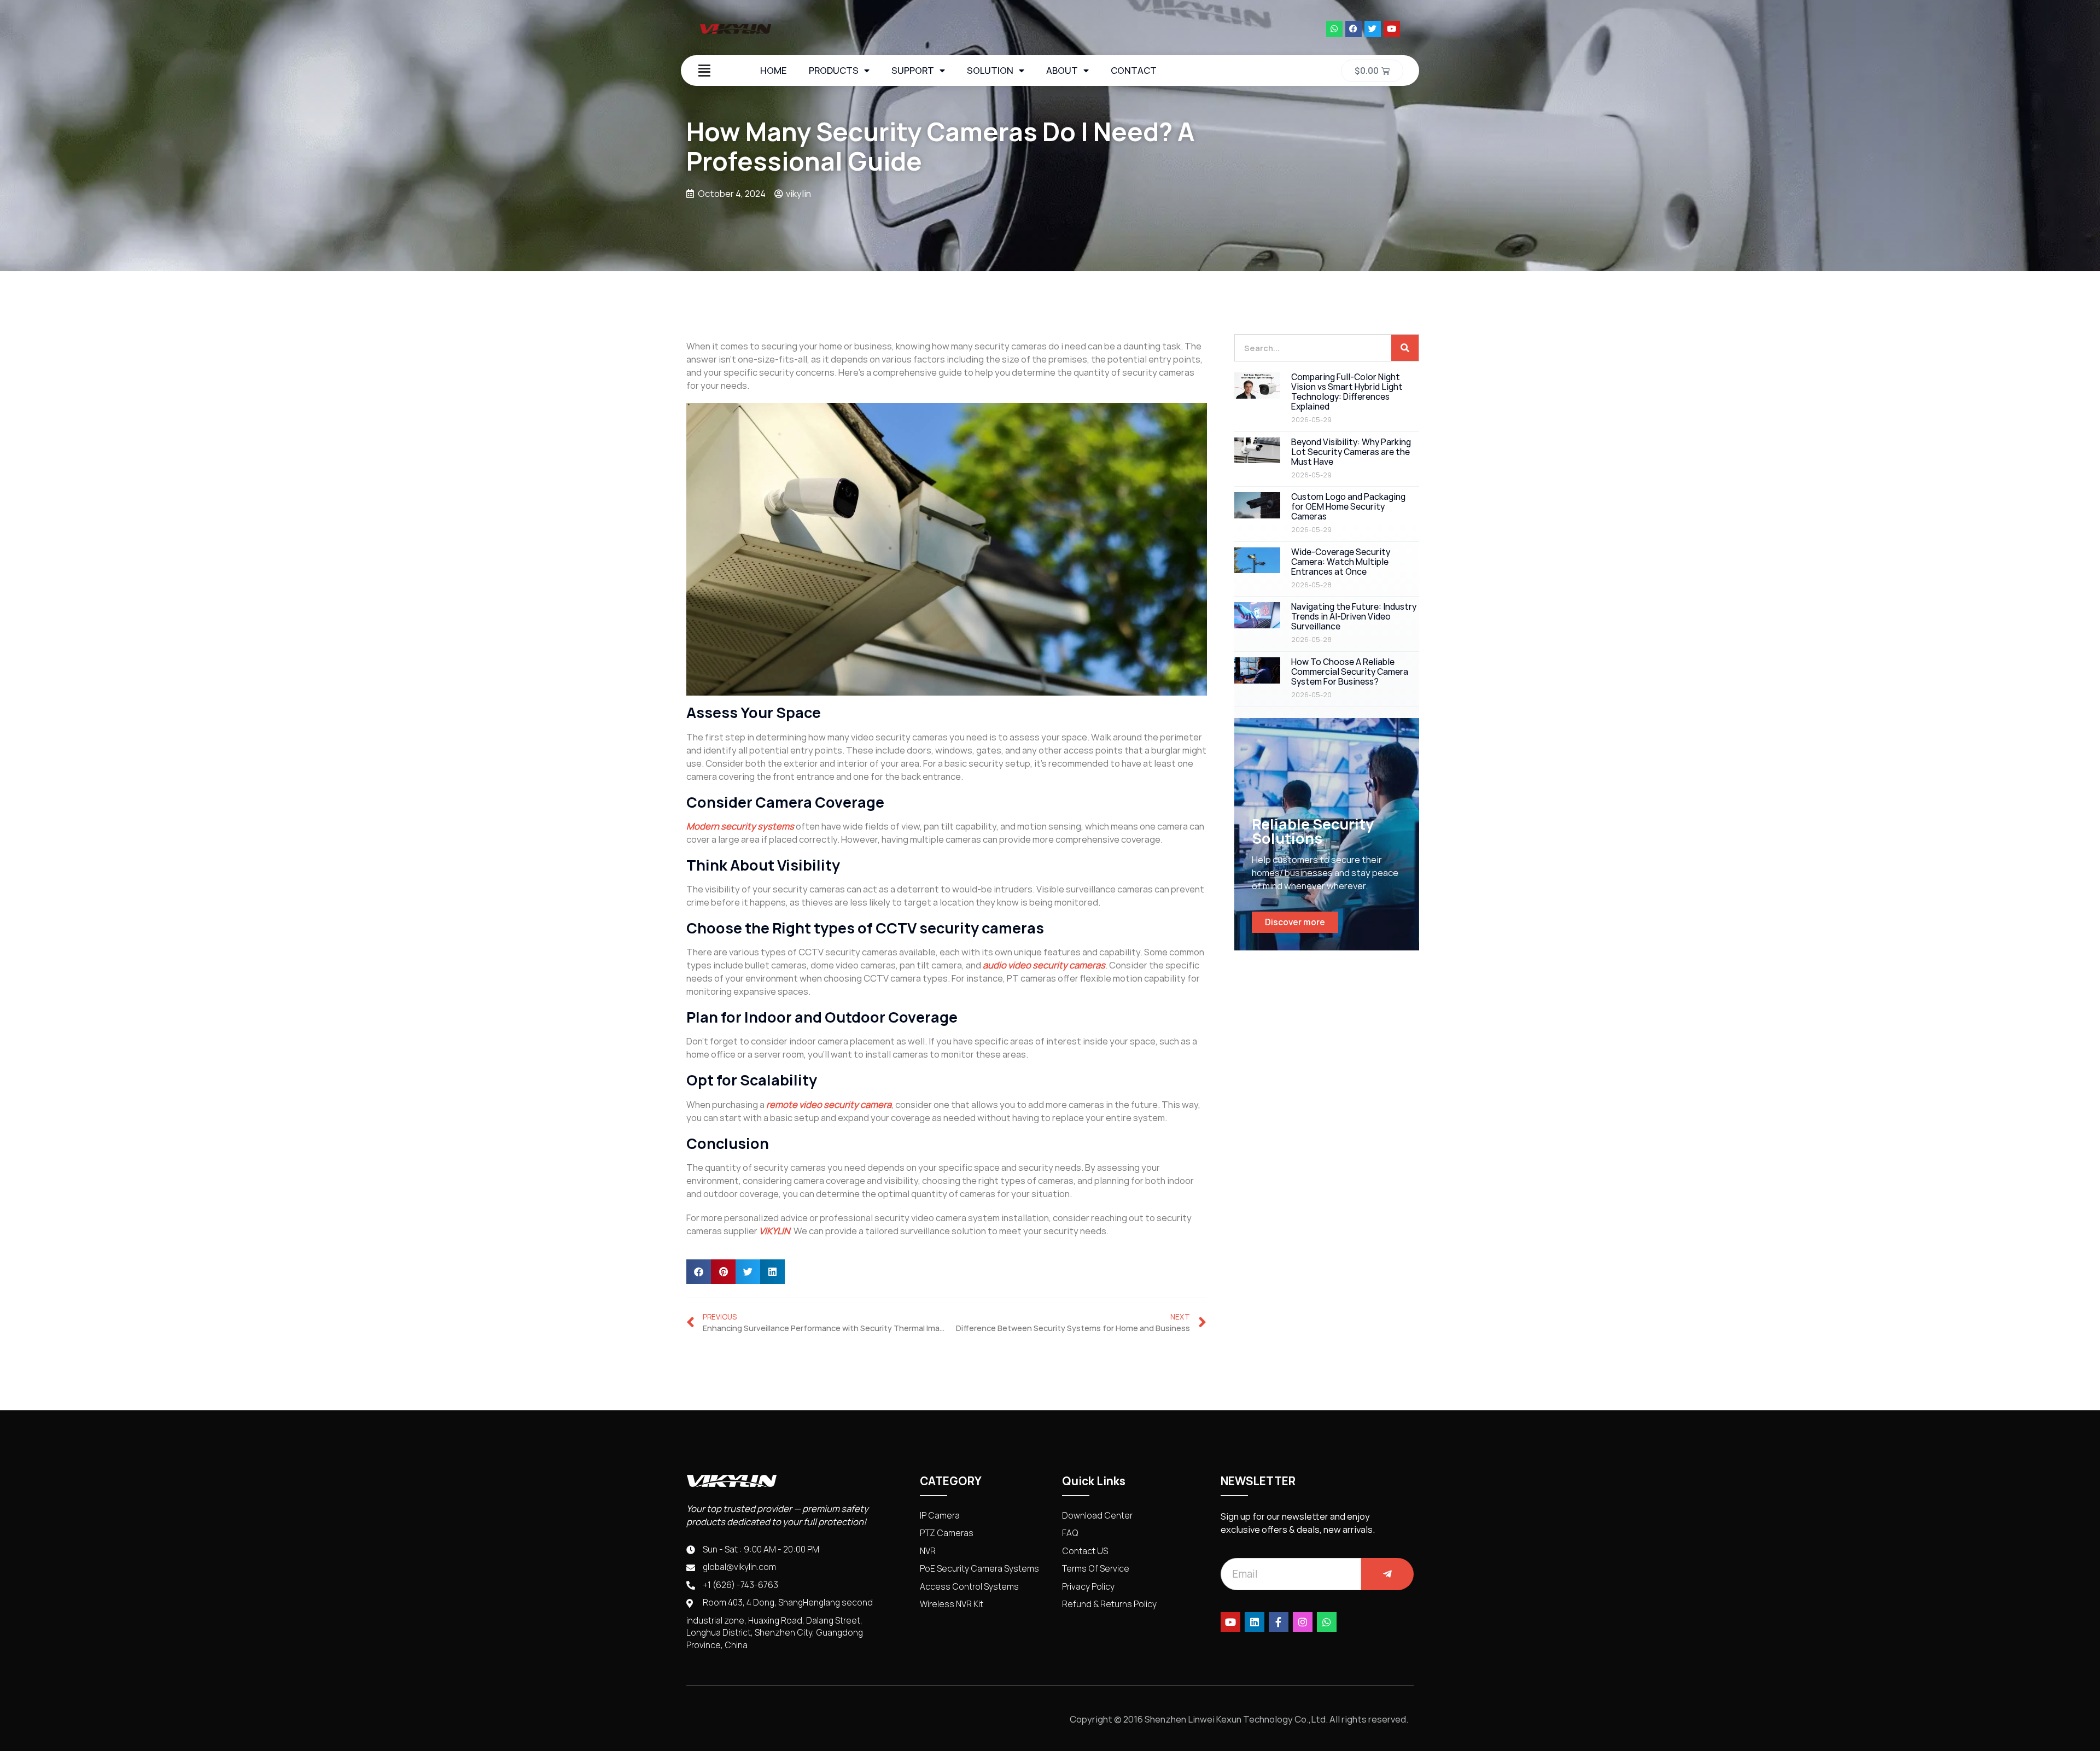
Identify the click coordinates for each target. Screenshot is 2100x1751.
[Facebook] (1354, 29)
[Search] (1405, 348)
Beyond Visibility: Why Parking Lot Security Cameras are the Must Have (1351, 452)
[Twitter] (1373, 29)
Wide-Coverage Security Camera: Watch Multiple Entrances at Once (1341, 562)
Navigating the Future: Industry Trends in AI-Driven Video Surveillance (1354, 617)
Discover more (1295, 922)
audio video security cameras (1044, 965)
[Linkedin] (1255, 1622)
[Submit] (1387, 1574)
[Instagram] (1303, 1622)
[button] (699, 1272)
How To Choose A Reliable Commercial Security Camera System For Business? (1350, 672)
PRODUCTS (834, 71)
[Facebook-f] (1279, 1622)
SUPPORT (913, 71)
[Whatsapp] (1334, 29)
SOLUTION (990, 71)
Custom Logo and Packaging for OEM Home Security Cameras (1348, 507)
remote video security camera (829, 1105)
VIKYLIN (774, 1231)
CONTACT (1134, 71)
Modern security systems (740, 826)
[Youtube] (1392, 29)
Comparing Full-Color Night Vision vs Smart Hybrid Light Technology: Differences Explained (1347, 392)
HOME (774, 71)
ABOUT (1062, 71)
